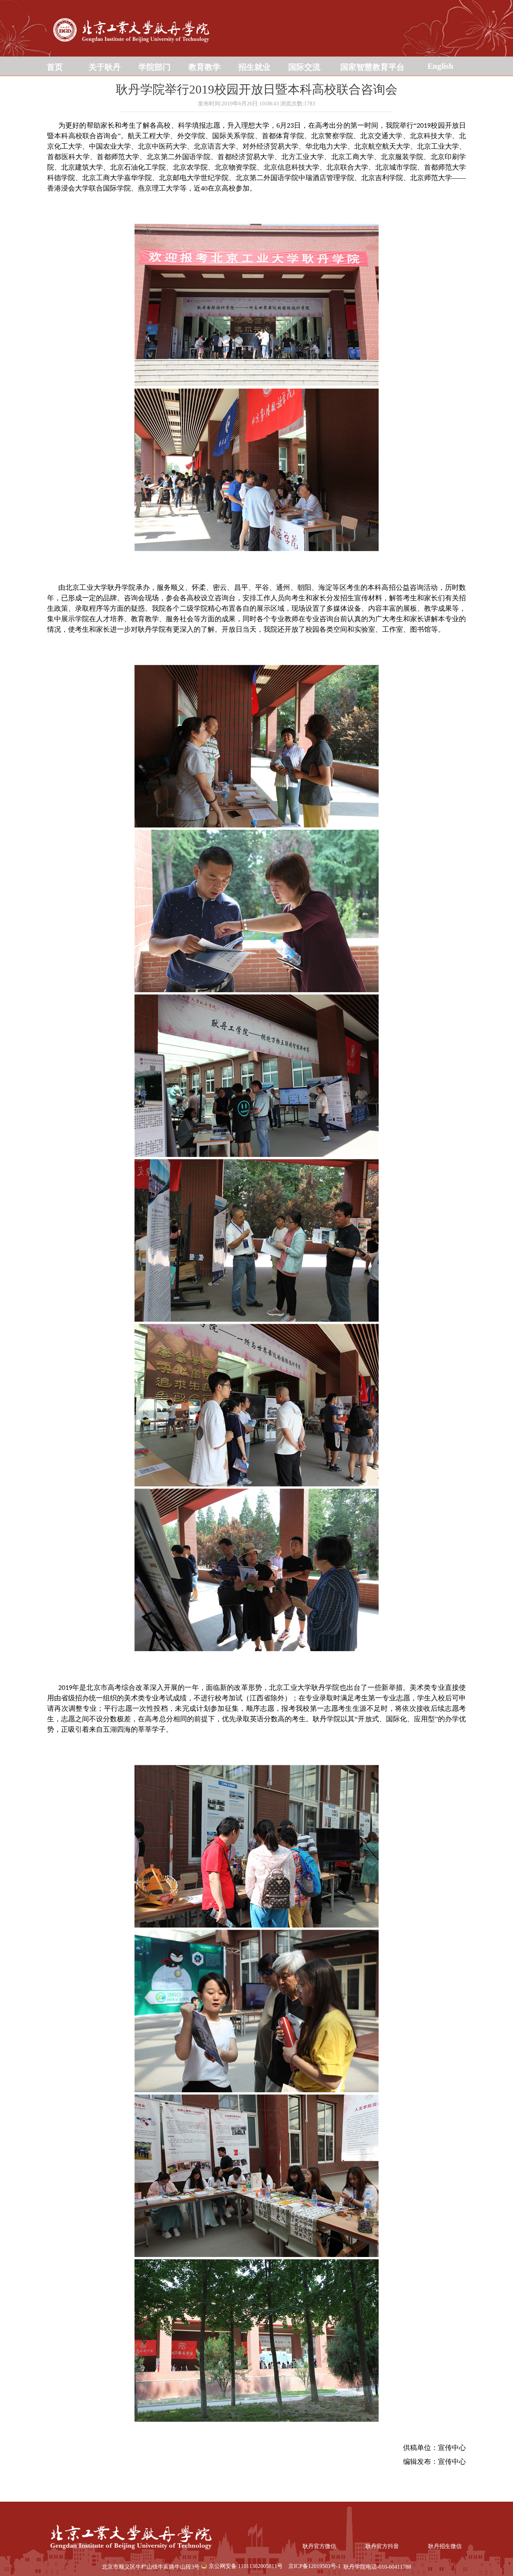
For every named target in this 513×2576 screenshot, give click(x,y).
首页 (55, 67)
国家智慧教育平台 (372, 67)
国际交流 (304, 67)
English (440, 66)
